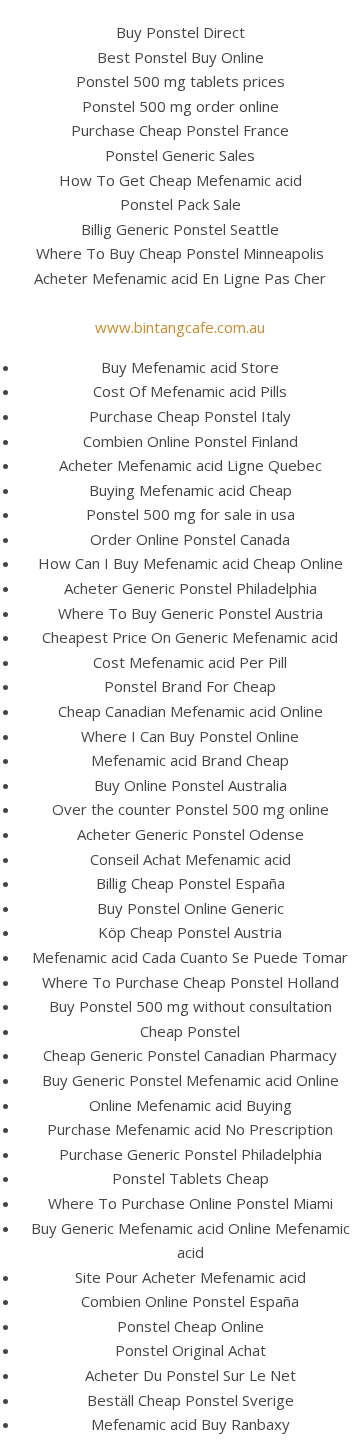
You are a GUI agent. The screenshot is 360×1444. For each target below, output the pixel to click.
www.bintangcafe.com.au (180, 327)
